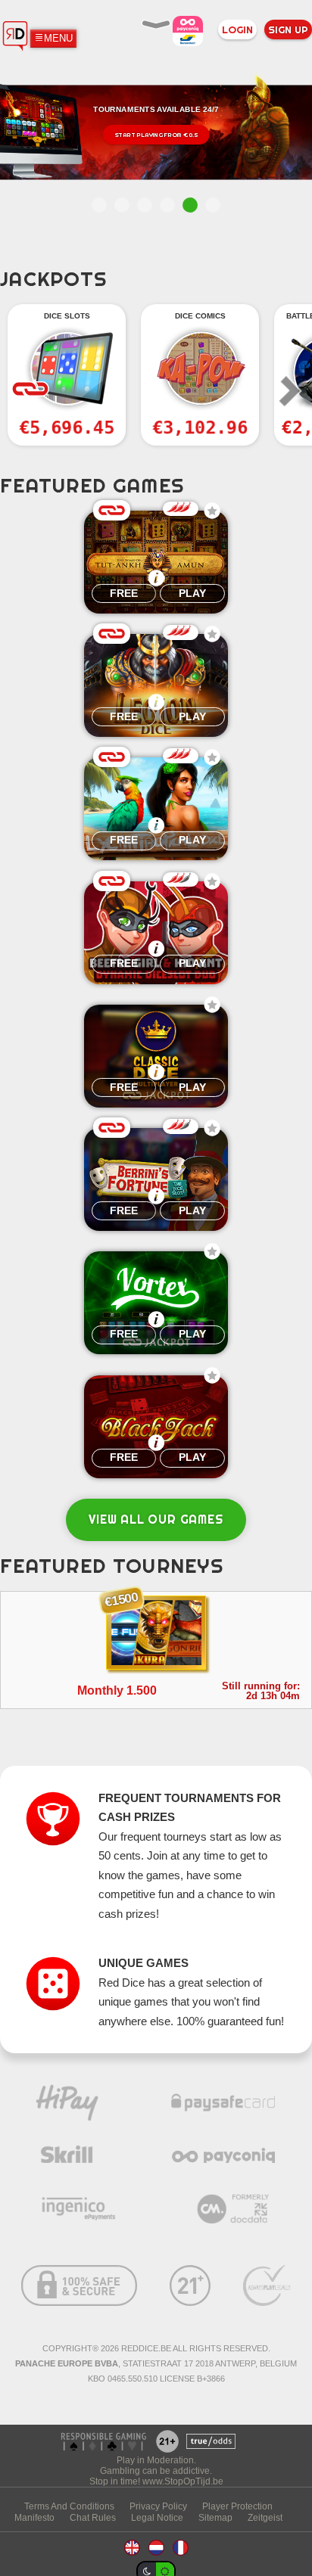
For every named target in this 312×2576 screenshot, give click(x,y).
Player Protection (237, 2506)
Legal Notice (157, 2517)
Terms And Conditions (69, 2506)
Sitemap (215, 2517)
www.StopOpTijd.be (183, 2481)
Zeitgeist (265, 2517)
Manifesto (34, 2517)
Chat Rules (93, 2517)
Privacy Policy (158, 2506)
